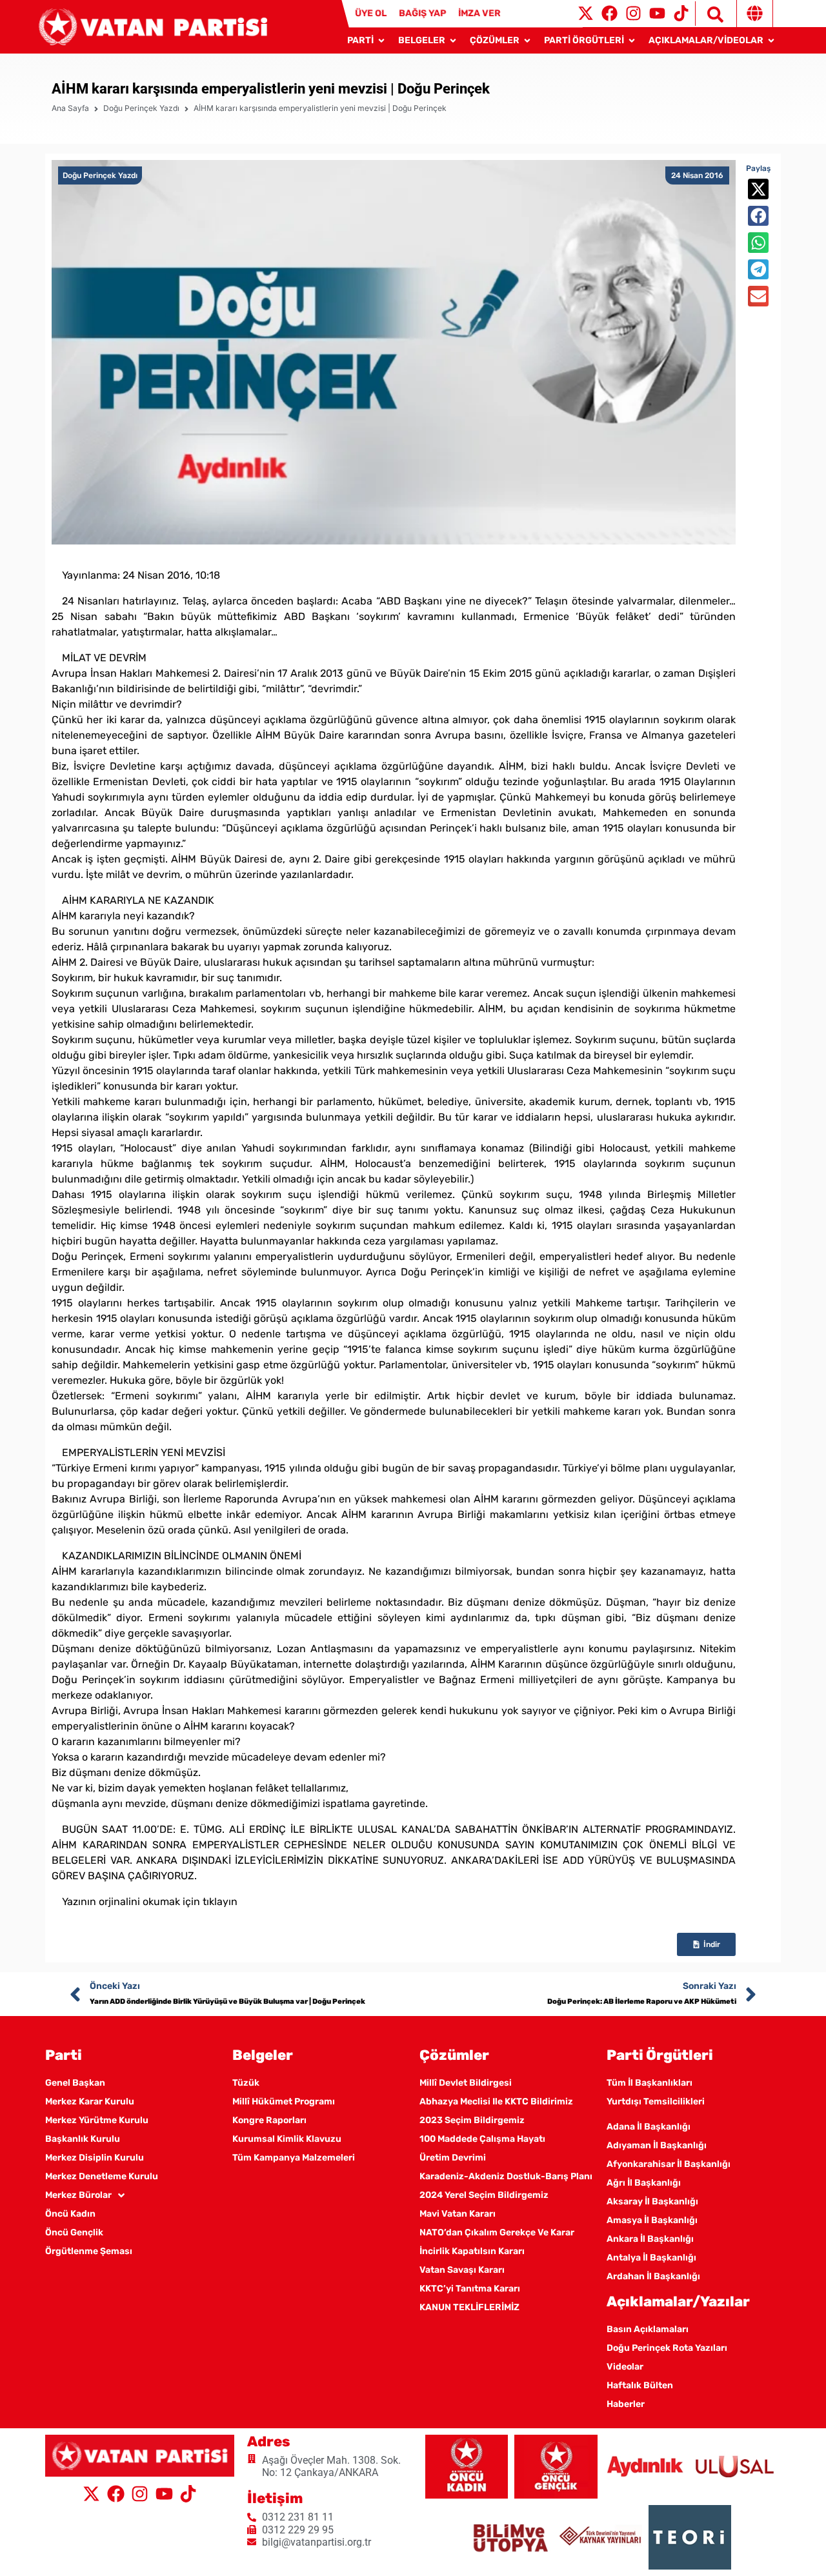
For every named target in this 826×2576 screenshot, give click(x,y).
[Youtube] (657, 13)
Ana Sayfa (70, 108)
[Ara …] (709, 14)
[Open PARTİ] (381, 40)
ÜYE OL (371, 13)
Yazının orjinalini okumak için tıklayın (150, 1902)
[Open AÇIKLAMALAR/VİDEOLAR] (771, 40)
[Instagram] (633, 13)
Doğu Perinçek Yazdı (141, 108)
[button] (758, 189)
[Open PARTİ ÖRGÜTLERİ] (632, 40)
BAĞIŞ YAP (422, 13)
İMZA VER (479, 13)
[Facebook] (609, 13)
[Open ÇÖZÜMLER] (527, 40)
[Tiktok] (681, 13)
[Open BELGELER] (453, 40)
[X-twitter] (586, 13)
